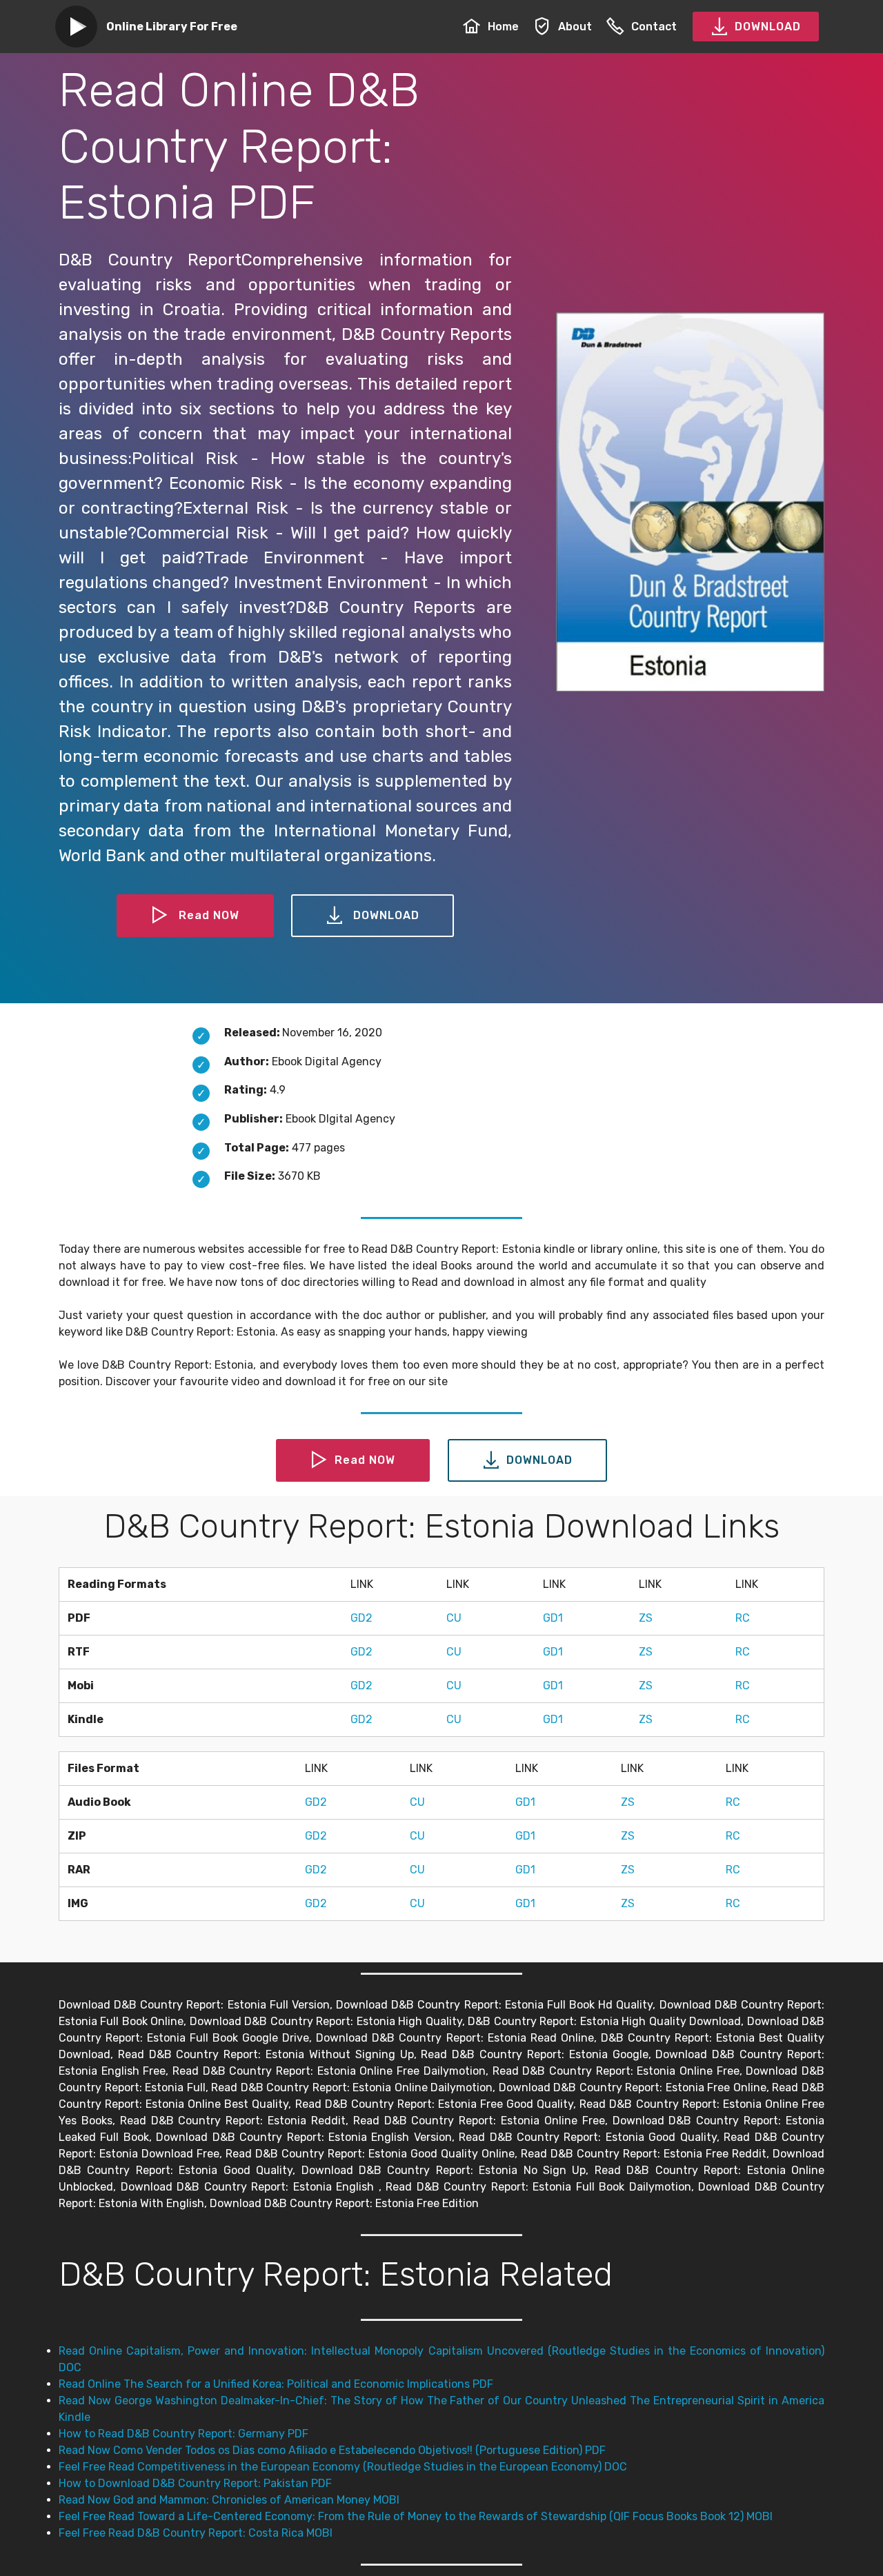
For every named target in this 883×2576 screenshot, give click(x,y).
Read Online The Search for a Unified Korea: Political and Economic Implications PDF (276, 2384)
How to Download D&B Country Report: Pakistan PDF (195, 2483)
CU (454, 1618)
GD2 (361, 1618)
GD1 (553, 1618)
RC (743, 1618)
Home (503, 27)
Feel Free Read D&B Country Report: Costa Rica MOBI (196, 2533)
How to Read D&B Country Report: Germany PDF (183, 2434)
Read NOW (209, 915)
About (575, 27)
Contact (654, 27)
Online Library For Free (172, 27)
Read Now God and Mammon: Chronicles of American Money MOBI (229, 2500)
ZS (646, 1618)
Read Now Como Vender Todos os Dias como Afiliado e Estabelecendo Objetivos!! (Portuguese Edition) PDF (332, 2450)
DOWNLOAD (768, 27)
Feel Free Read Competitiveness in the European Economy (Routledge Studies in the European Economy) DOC (343, 2467)
